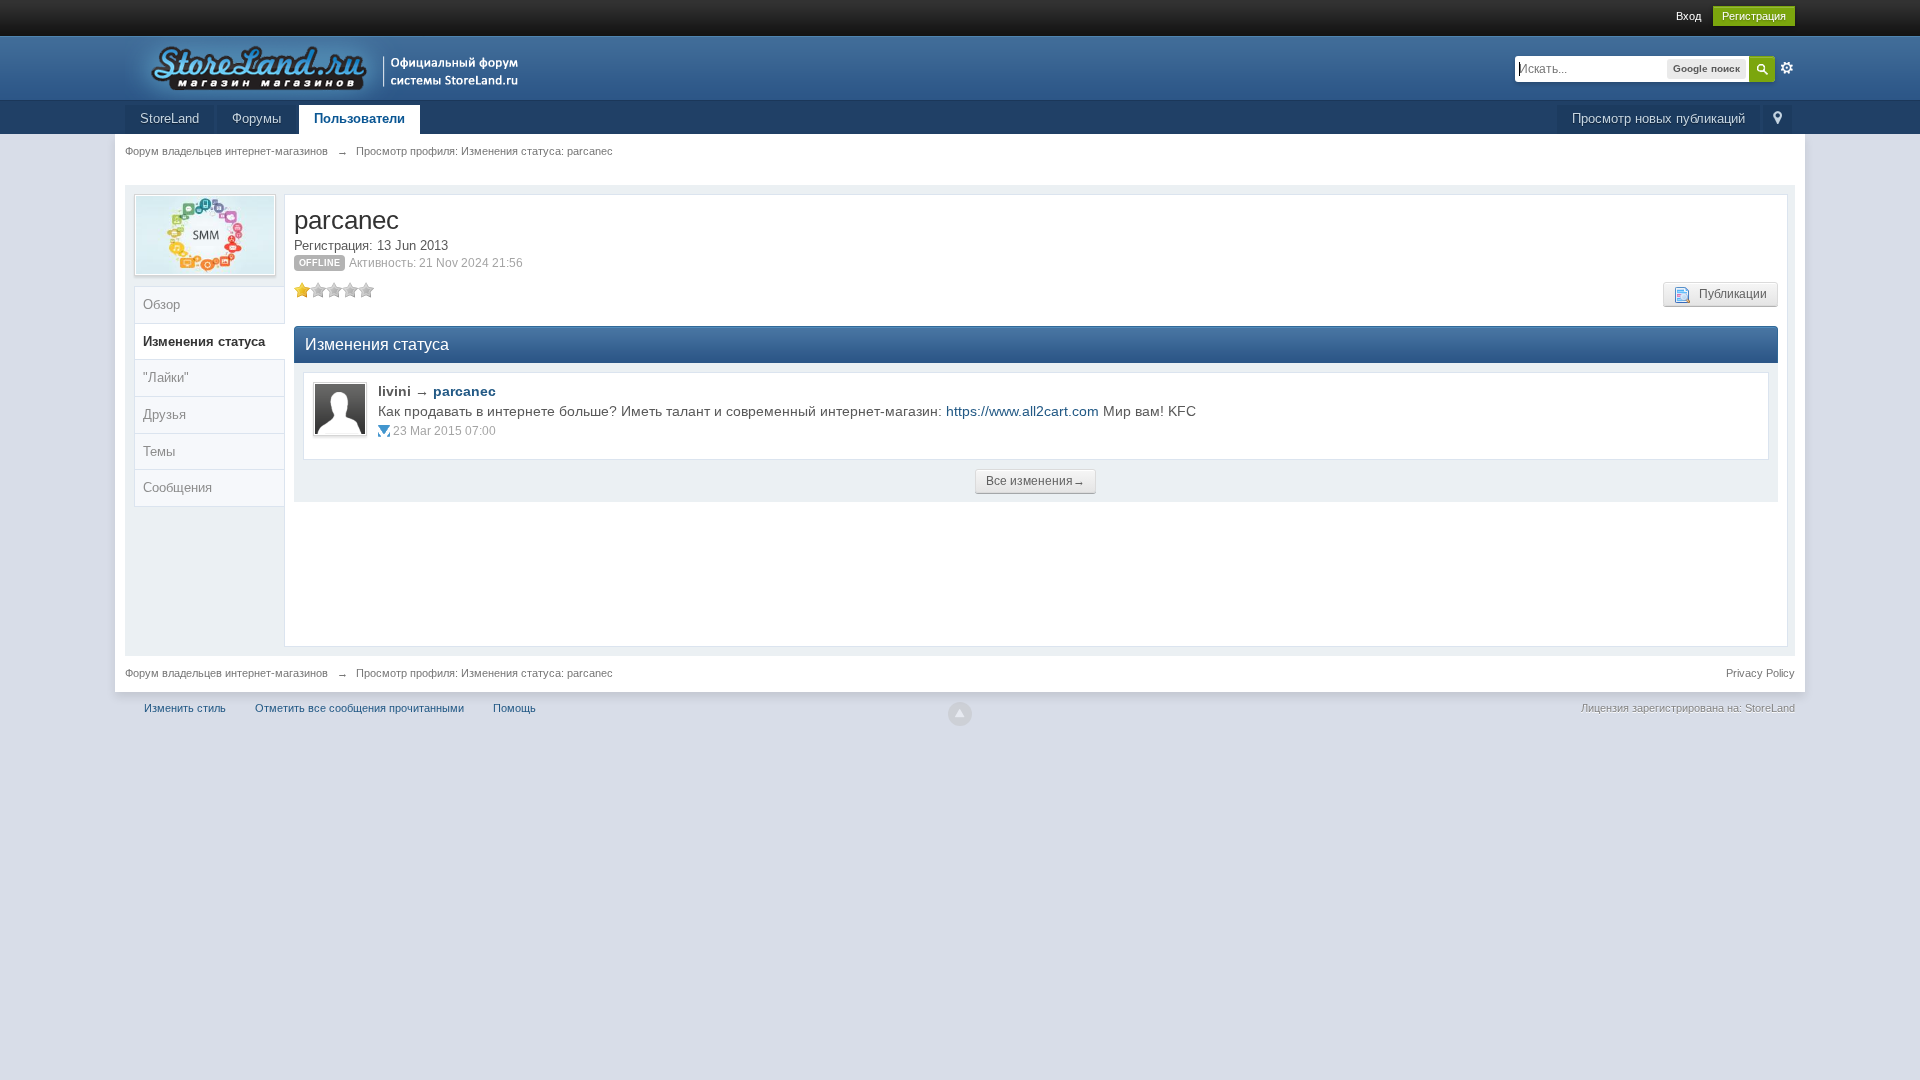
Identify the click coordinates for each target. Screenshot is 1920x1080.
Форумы (256, 118)
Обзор (161, 304)
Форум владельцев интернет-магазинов (226, 673)
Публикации (1728, 294)
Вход (1688, 16)
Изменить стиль (185, 708)
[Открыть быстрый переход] (1777, 119)
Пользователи (359, 118)
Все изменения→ (1035, 481)
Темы (159, 451)
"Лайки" (166, 377)
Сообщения (177, 487)
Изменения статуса (204, 341)
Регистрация (1754, 16)
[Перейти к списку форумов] (327, 66)
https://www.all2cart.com (1022, 411)
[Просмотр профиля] (340, 409)
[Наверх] (960, 714)
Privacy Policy (1760, 673)
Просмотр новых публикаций (1658, 118)
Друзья (164, 414)
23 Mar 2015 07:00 (444, 431)
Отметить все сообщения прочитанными (359, 708)
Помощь (514, 708)
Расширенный (1787, 68)
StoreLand (169, 118)
